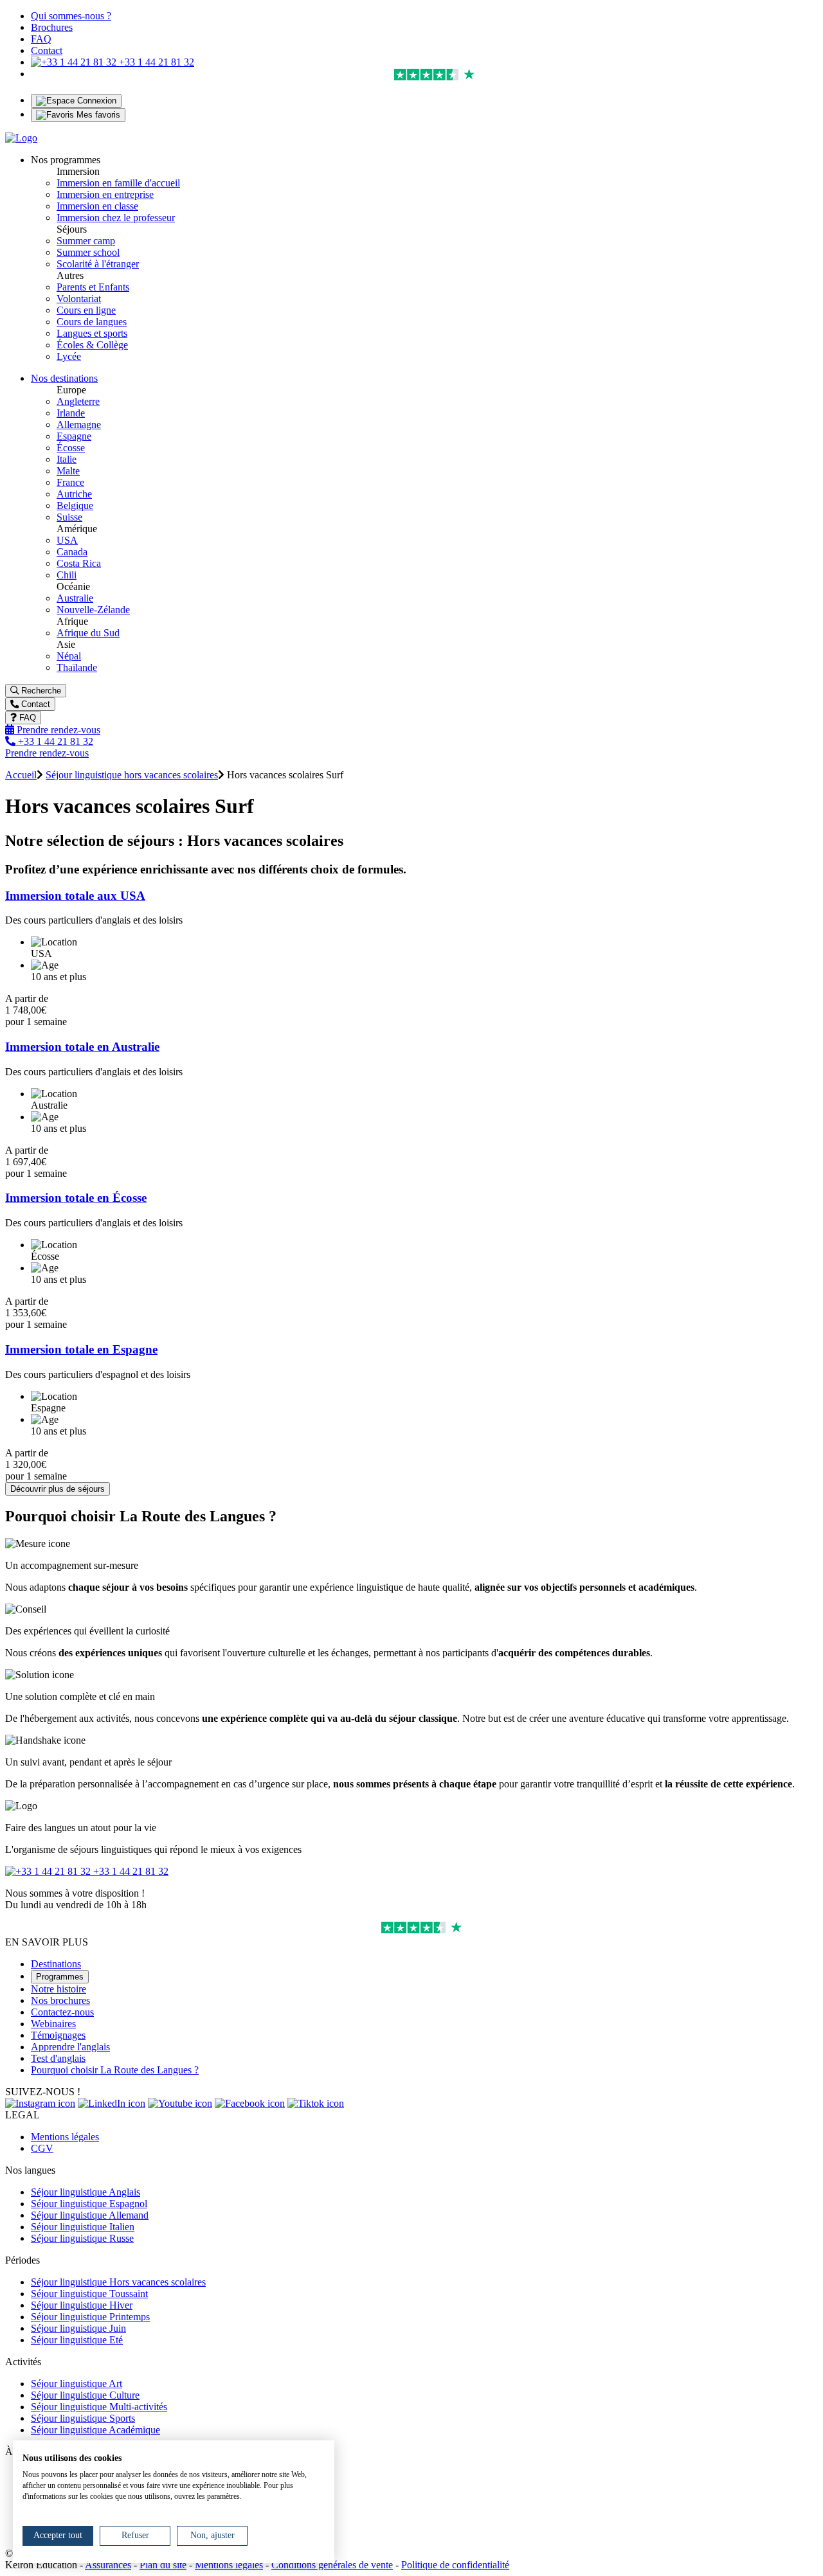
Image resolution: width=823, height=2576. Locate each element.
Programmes (60, 1977)
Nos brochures (60, 2000)
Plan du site (163, 2565)
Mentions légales (65, 2137)
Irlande (71, 413)
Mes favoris (97, 115)
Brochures (52, 27)
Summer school (88, 252)
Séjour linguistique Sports (83, 2418)
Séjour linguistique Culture (85, 2395)
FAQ (41, 39)
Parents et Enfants (93, 287)
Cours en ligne (86, 310)
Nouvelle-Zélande (93, 610)
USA (67, 540)
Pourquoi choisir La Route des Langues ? (115, 2070)
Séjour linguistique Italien (83, 2227)
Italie (67, 459)
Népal (69, 656)
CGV (42, 2148)
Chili (67, 575)
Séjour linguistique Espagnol (89, 2204)
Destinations (56, 1964)
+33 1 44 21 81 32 (155, 62)
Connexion (95, 101)
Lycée (69, 356)
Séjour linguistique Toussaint (89, 2294)
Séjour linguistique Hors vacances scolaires (118, 2282)
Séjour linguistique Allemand (90, 2215)
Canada (72, 552)
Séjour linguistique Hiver (82, 2305)
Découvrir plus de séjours (58, 1489)
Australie (75, 598)
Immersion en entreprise (105, 194)
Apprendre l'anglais (70, 2047)
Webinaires (53, 2024)
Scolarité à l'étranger (98, 264)
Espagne (74, 436)
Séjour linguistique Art (77, 2384)
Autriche (74, 494)
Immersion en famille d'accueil (118, 183)
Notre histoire (59, 1989)
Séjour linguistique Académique (95, 2430)
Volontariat (79, 299)
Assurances (108, 2565)
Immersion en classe (97, 206)
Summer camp (86, 241)
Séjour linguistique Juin (78, 2328)
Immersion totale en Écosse (76, 1198)
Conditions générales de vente (332, 2565)
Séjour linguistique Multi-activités (99, 2407)
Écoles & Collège (92, 345)
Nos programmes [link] (66, 160)
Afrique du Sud (88, 633)
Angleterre (78, 401)
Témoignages (58, 2035)
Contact (47, 50)
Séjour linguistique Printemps (90, 2317)
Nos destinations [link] (64, 378)
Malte (68, 471)
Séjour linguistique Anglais (86, 2192)
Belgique (75, 505)
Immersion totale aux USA (75, 896)
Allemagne (79, 425)
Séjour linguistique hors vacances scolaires (132, 775)
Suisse (69, 517)
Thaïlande (77, 667)
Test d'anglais (58, 2058)
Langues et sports (92, 333)
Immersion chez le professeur (116, 218)
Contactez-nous (62, 2012)
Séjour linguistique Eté (77, 2340)
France (70, 482)
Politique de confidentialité (455, 2565)
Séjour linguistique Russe (82, 2238)
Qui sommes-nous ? (71, 16)
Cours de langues (92, 322)
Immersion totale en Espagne (81, 1349)
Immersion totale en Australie (82, 1047)
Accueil (21, 775)
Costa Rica (79, 563)
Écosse (71, 448)
